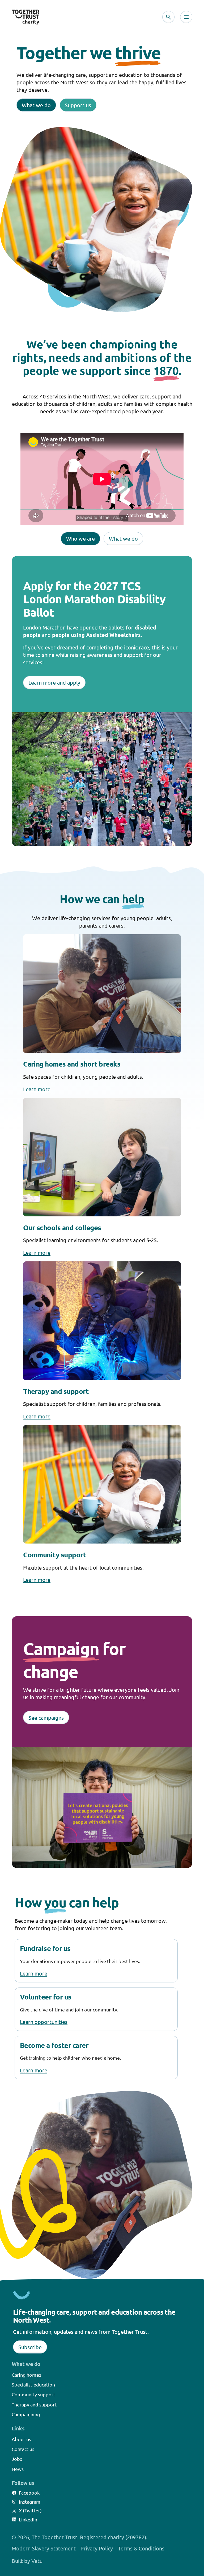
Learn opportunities (44, 2022)
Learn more (37, 1089)
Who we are (80, 538)
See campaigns (46, 1717)
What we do (36, 105)
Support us (78, 105)
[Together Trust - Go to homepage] (25, 17)
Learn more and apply (54, 682)
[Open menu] (186, 17)
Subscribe (30, 2347)
